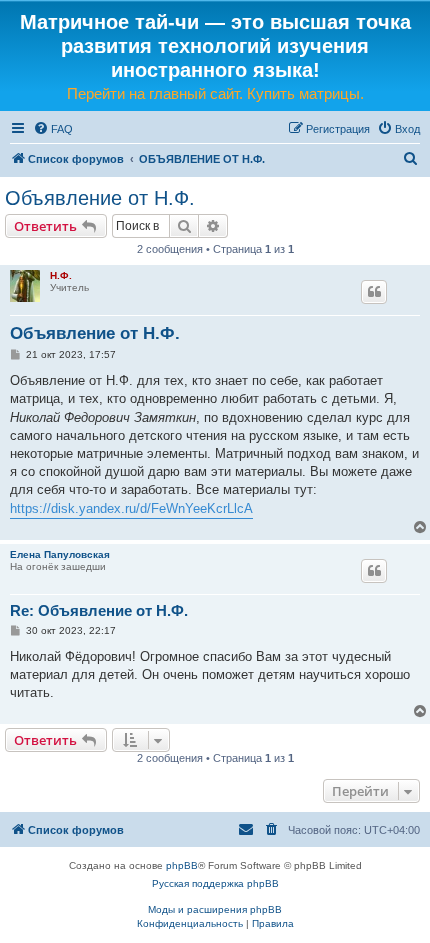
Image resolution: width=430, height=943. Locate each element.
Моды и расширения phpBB (215, 909)
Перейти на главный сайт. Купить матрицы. (215, 93)
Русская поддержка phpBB (215, 883)
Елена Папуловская (60, 554)
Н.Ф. (61, 275)
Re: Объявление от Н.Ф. (99, 610)
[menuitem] (53, 129)
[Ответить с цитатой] (374, 292)
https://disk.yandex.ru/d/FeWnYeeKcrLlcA (131, 508)
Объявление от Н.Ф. (100, 198)
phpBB (182, 865)
